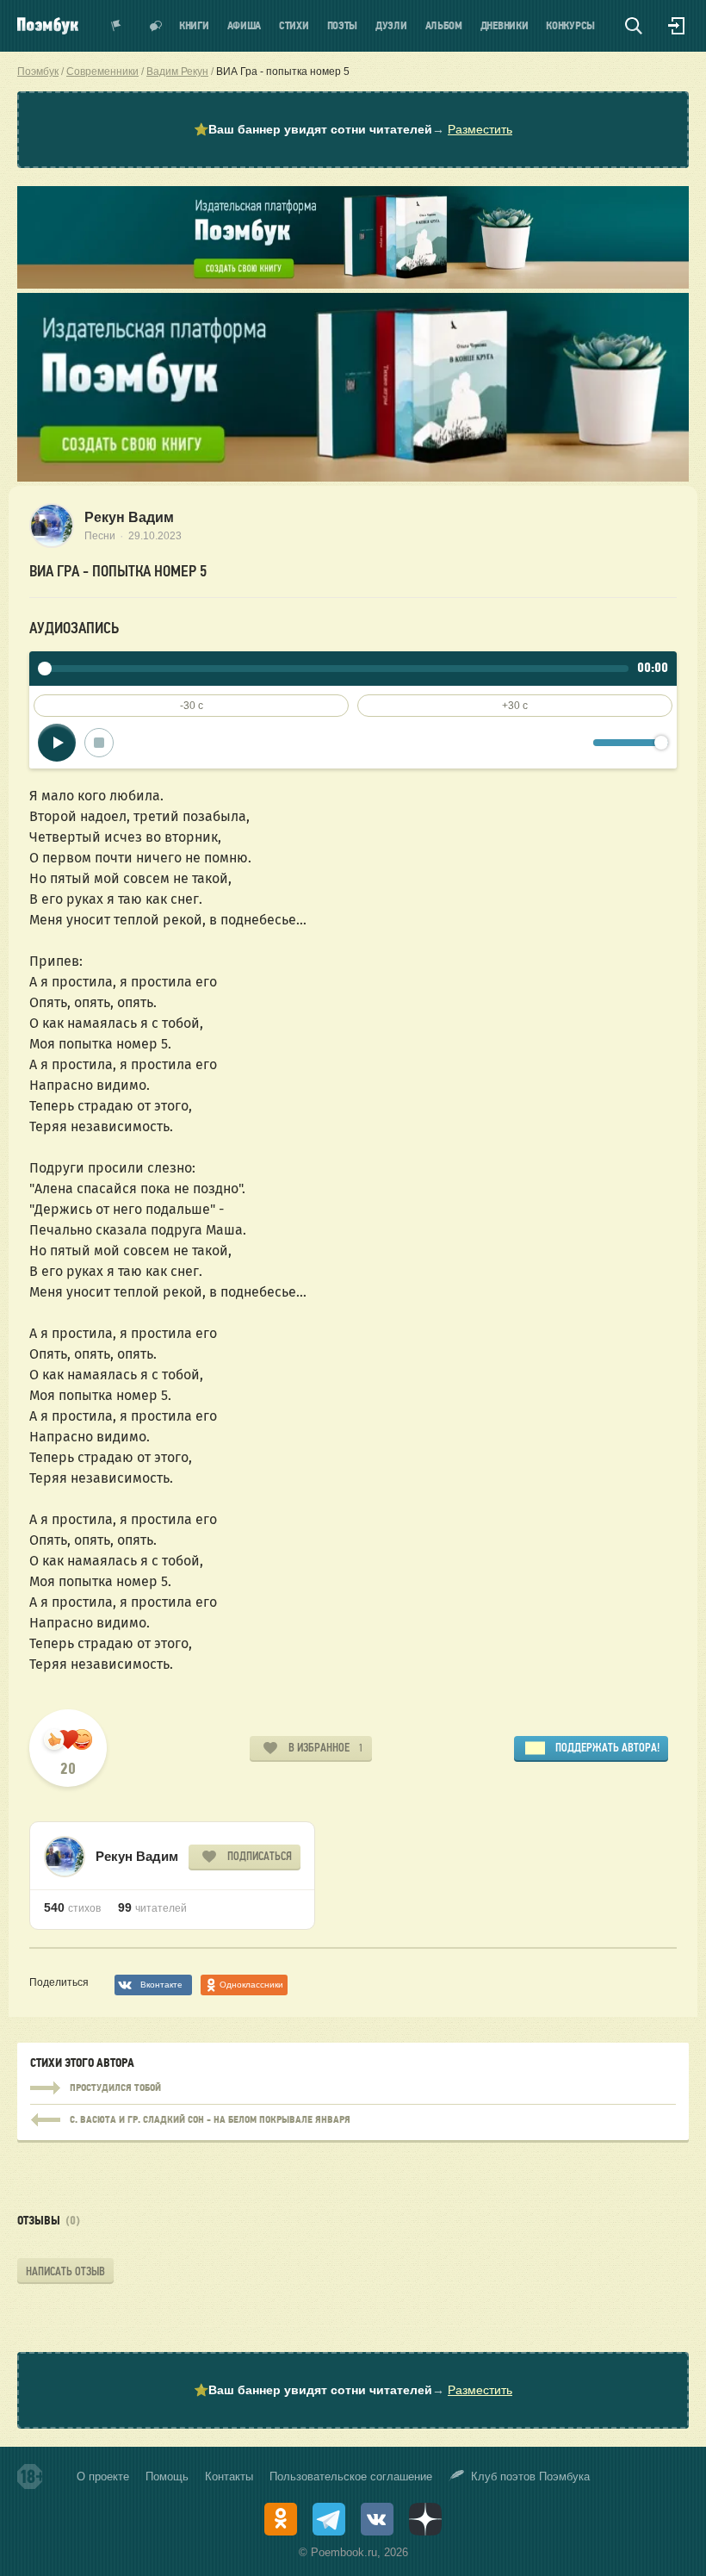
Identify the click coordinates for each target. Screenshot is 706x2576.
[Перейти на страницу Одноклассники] (281, 2519)
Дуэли (391, 26)
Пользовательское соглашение (351, 2476)
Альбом (444, 26)
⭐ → (353, 129)
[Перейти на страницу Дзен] (425, 2519)
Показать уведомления (116, 26)
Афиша (245, 26)
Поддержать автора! (607, 1748)
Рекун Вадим (129, 517)
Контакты (229, 2476)
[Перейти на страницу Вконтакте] (377, 2519)
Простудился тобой (353, 2088)
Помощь (167, 2476)
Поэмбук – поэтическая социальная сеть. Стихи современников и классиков (48, 26)
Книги (194, 26)
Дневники (505, 26)
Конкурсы (570, 26)
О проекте (103, 2476)
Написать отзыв (65, 2271)
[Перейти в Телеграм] (329, 2519)
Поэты (343, 26)
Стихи (294, 26)
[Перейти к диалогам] (156, 26)
